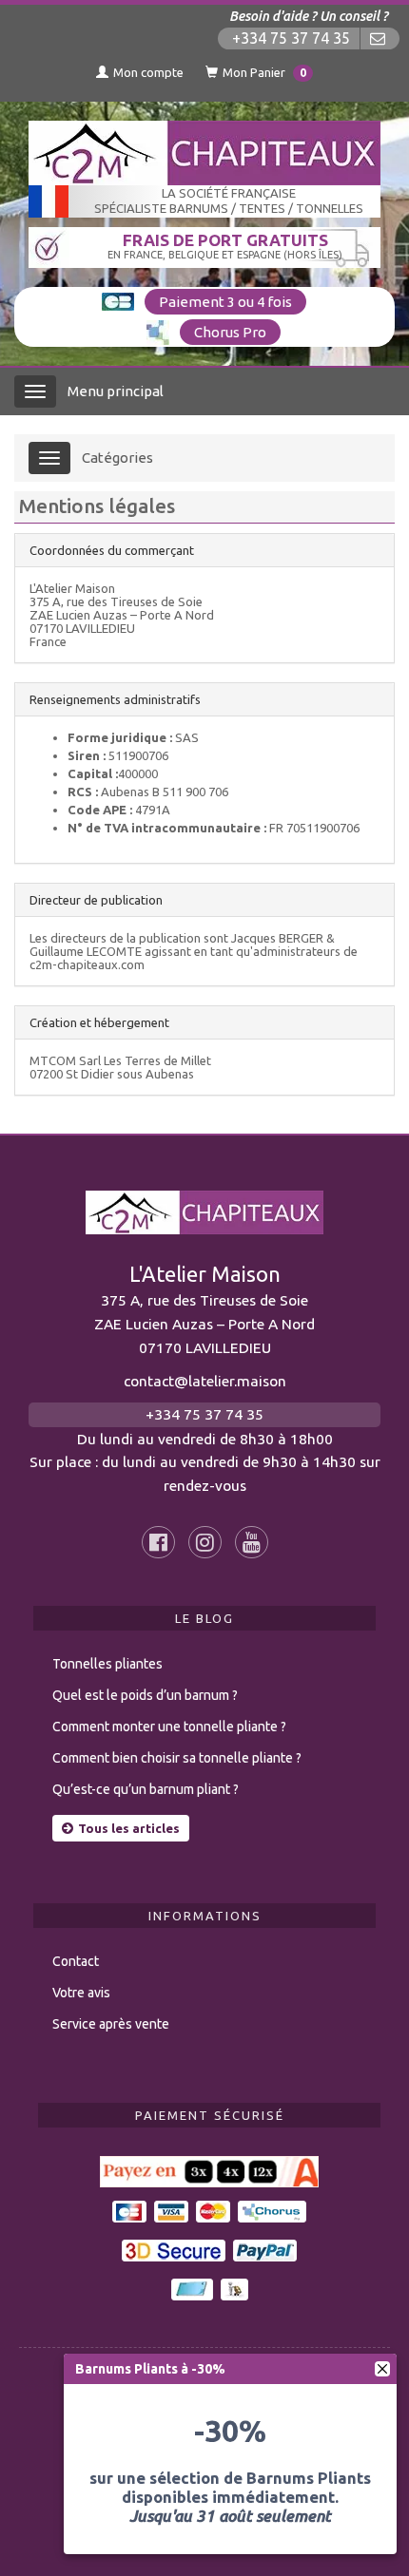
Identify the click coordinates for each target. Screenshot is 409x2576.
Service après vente (111, 2024)
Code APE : (100, 810)
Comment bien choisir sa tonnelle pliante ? (177, 1758)
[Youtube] (252, 1542)
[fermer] (382, 2369)
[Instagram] (205, 1542)
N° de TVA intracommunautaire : (167, 828)
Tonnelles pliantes (107, 1664)
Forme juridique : (120, 737)
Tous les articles (129, 1828)
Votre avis (81, 1993)
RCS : (83, 792)
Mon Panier (264, 72)
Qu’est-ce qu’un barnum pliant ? (146, 1789)
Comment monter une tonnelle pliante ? (169, 1727)
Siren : (87, 755)
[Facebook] (158, 1542)
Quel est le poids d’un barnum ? (145, 1695)
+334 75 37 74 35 (291, 38)
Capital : (93, 773)
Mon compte (148, 72)
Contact (76, 1961)
